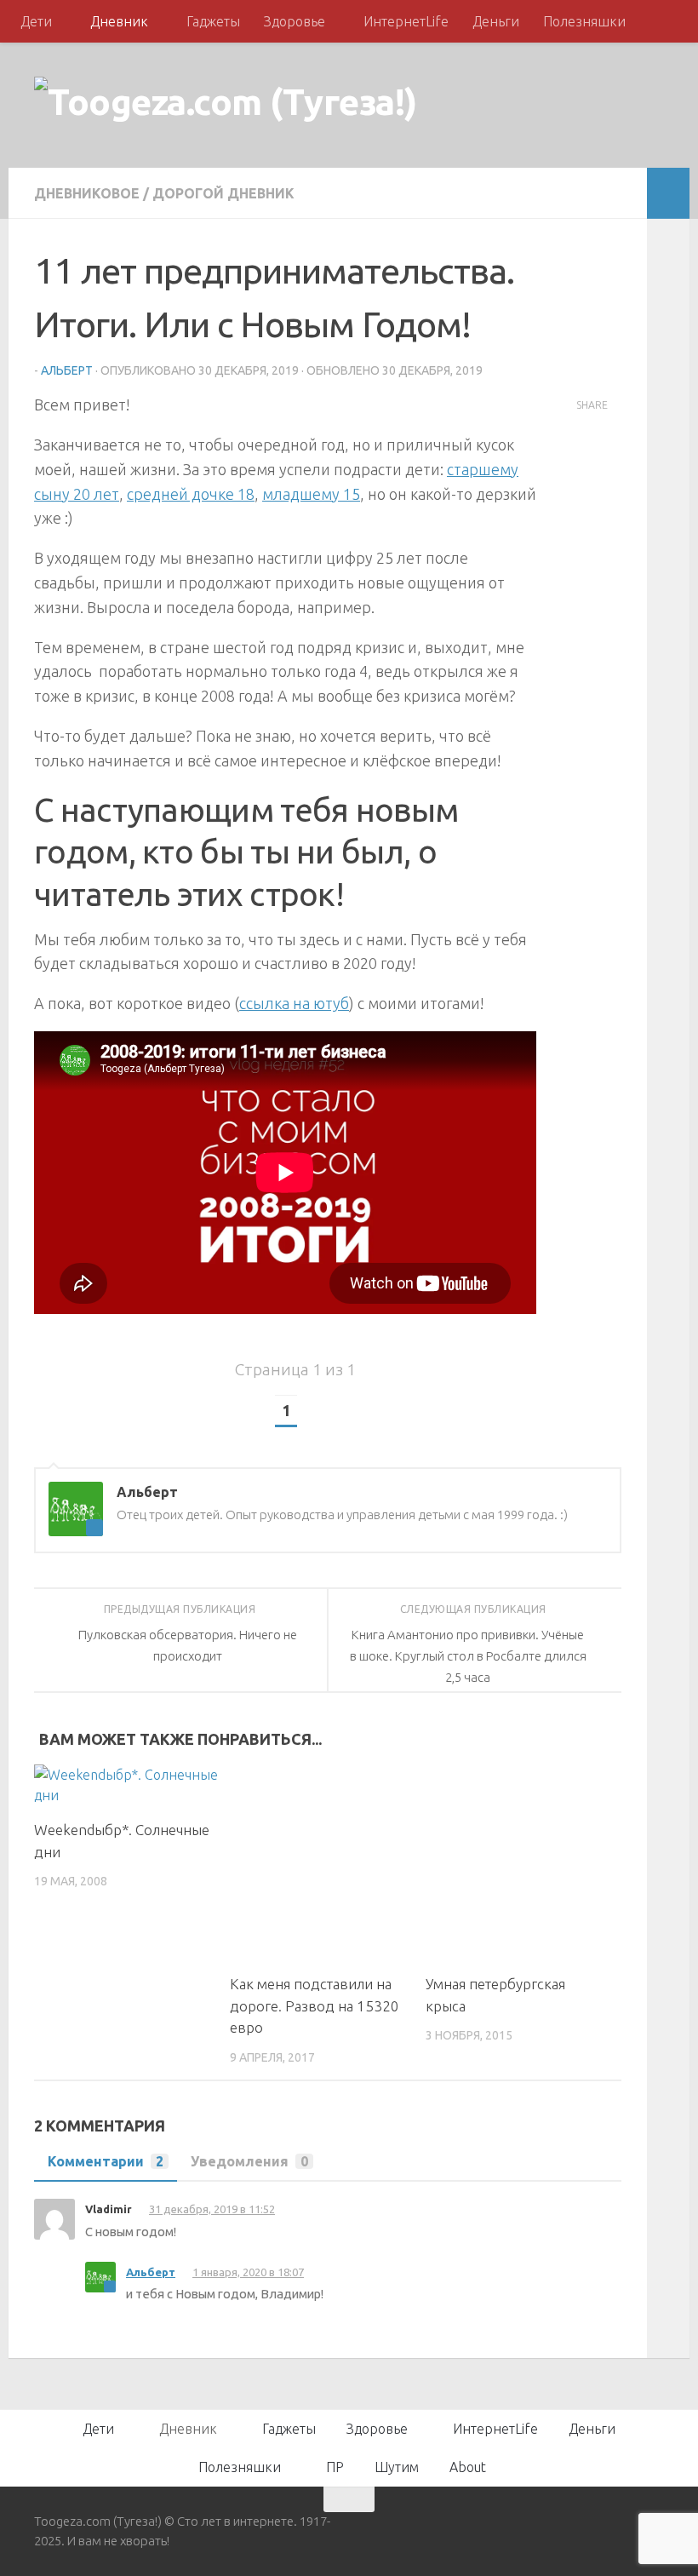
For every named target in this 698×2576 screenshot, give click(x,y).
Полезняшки (584, 21)
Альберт (67, 370)
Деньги (496, 21)
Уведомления (249, 2161)
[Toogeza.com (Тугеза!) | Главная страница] (226, 105)
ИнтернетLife (406, 21)
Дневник (119, 21)
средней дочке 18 (191, 494)
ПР (335, 2467)
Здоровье (295, 21)
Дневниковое (87, 193)
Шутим (397, 2467)
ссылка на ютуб (294, 1003)
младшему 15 (311, 494)
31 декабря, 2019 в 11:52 (212, 2209)
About (468, 2467)
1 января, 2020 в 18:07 (248, 2272)
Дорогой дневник (223, 193)
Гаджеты (213, 21)
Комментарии (106, 2161)
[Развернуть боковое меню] (668, 193)
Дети (36, 21)
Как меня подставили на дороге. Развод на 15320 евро (315, 2005)
